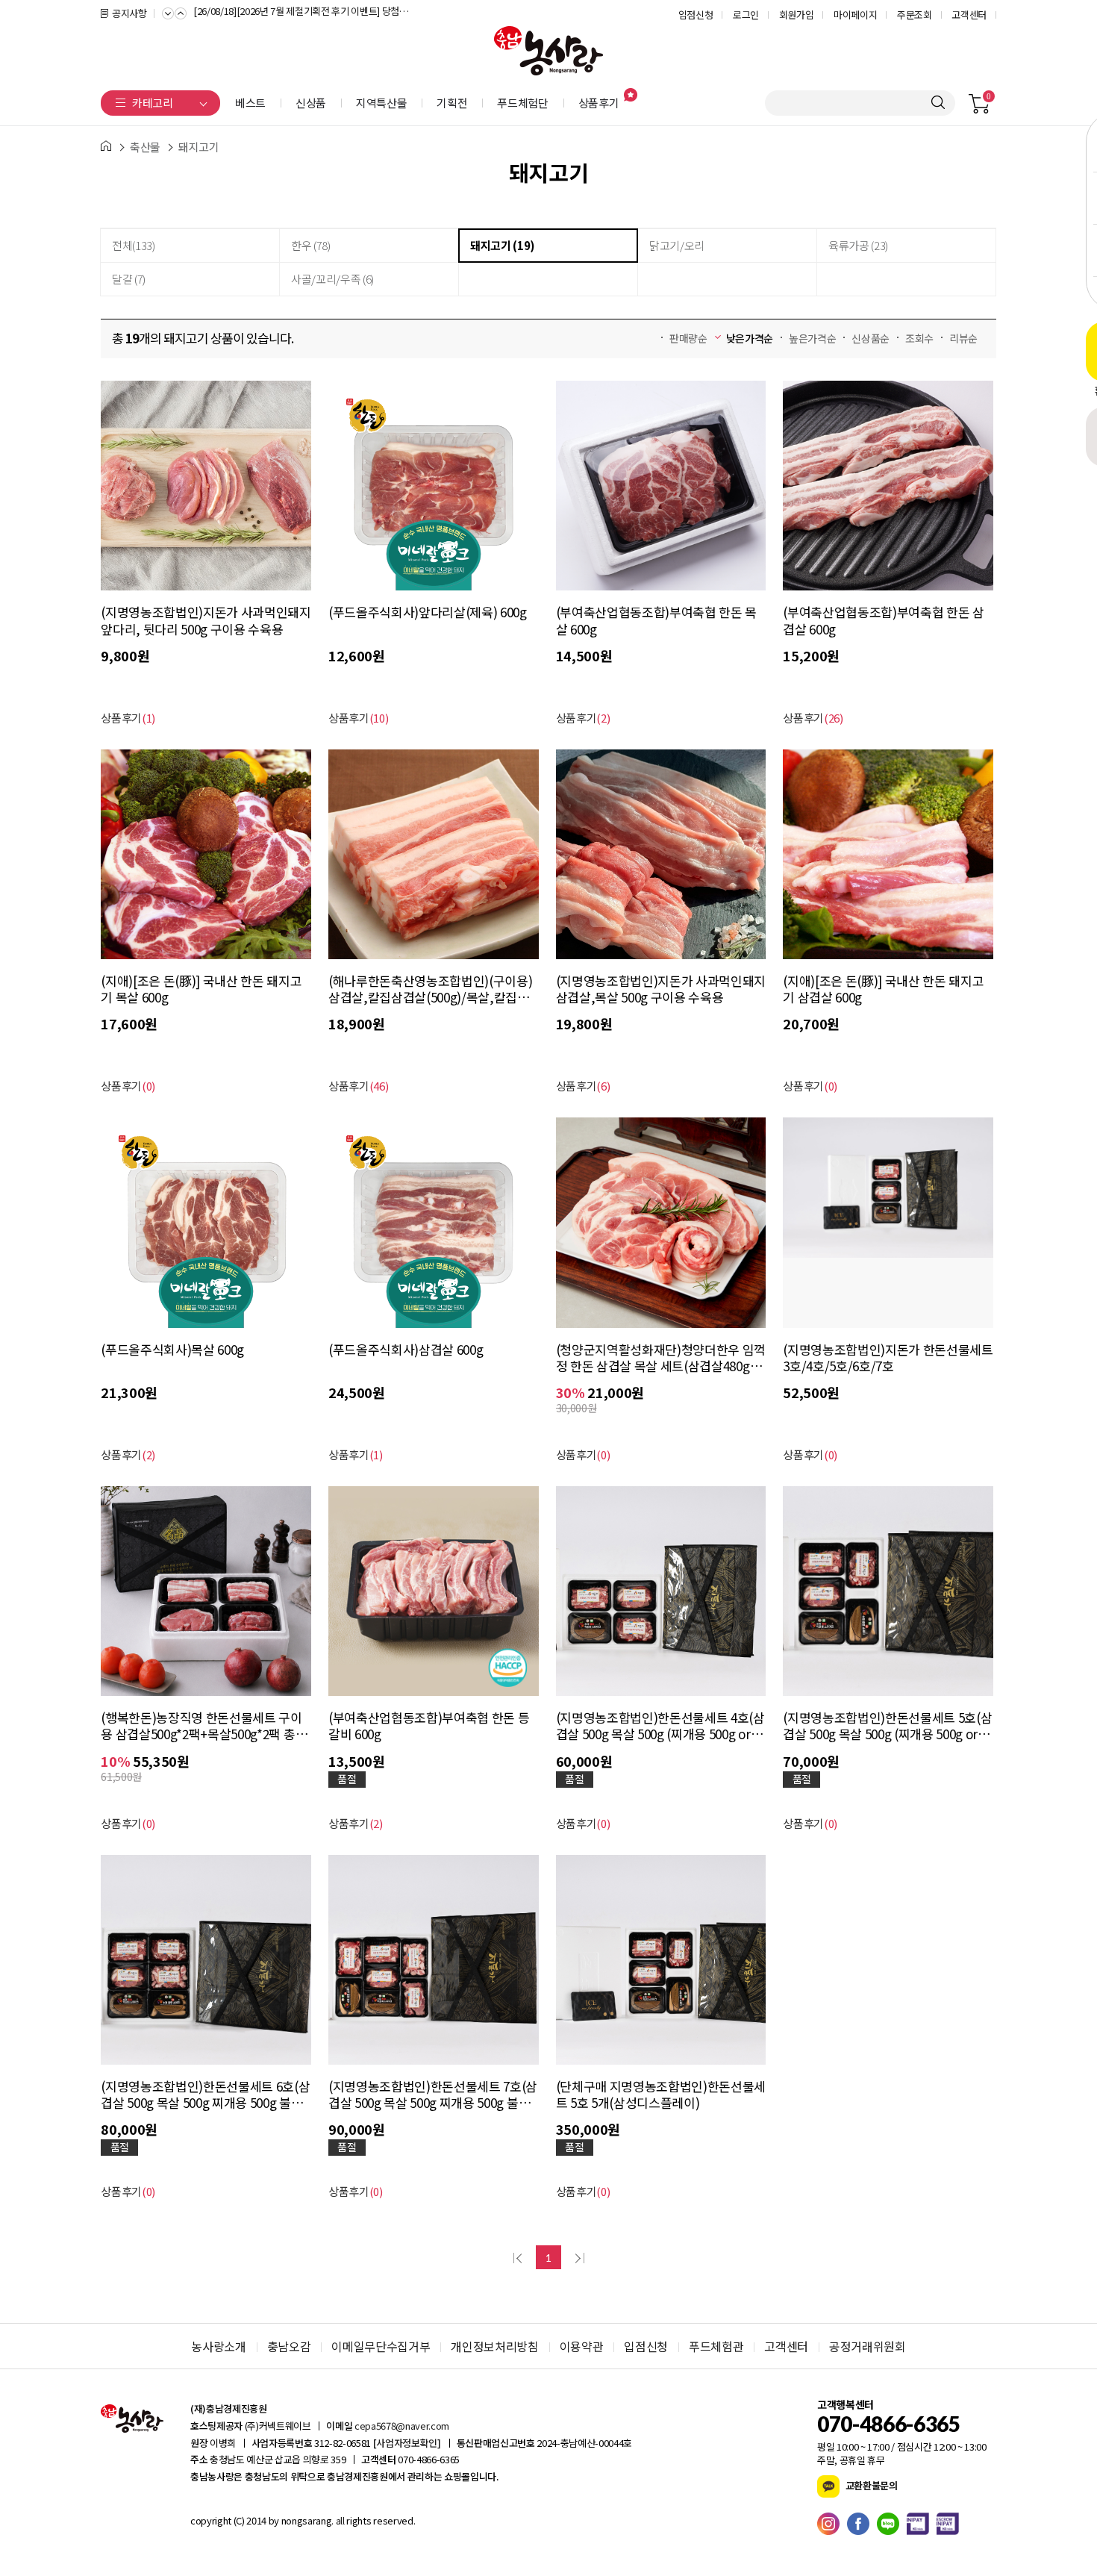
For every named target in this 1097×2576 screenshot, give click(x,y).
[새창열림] (832, 2524)
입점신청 (696, 15)
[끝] (578, 2257)
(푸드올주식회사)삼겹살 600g (406, 1350)
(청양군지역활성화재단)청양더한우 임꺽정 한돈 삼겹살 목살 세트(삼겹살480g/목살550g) (661, 1358)
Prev (168, 12)
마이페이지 (855, 15)
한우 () (311, 245)
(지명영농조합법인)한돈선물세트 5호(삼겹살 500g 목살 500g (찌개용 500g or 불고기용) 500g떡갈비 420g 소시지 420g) (887, 1726)
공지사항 (129, 13)
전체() (134, 245)
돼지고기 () (503, 245)
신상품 (311, 103)
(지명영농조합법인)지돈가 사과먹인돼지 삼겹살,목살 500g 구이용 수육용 (661, 989)
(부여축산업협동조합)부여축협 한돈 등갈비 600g (429, 1726)
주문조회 (915, 15)
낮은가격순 (750, 338)
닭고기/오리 (677, 245)
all (339, 2520)
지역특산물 (381, 103)
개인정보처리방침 (494, 2346)
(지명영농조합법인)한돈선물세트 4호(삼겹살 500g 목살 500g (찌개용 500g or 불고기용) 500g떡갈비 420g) (660, 1726)
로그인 (746, 15)
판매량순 (688, 338)
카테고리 (153, 103)
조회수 (919, 338)
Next (181, 12)
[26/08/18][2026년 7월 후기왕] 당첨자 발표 (278, 13)
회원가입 (797, 15)
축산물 (145, 147)
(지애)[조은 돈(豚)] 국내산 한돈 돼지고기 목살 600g (201, 989)
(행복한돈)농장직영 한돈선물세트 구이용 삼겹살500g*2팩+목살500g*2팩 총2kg (201, 1726)
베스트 (250, 103)
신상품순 (871, 338)
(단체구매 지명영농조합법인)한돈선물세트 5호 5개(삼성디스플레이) (661, 2095)
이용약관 (582, 2346)
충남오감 (289, 2346)
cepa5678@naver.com (402, 2426)
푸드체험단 (522, 103)
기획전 (452, 103)
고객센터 (969, 15)
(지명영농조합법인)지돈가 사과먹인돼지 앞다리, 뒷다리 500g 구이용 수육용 (206, 620)
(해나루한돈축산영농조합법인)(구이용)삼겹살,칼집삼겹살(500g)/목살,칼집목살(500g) (430, 989)
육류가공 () (858, 245)
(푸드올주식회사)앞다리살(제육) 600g (428, 612)
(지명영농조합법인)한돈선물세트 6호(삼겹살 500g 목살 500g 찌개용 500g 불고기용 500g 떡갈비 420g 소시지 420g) (205, 2095)
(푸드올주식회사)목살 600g (172, 1350)
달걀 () (129, 279)
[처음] (519, 2257)
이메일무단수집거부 (381, 2346)
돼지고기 (199, 147)
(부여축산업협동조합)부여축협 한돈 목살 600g (656, 620)
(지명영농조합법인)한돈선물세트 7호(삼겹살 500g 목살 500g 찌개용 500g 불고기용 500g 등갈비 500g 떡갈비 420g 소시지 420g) (433, 2095)
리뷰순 (963, 338)
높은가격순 (812, 338)
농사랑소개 (218, 2346)
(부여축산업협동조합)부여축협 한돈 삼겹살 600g (883, 620)
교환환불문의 (871, 2485)
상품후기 (599, 103)
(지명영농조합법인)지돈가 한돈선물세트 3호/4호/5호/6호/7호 (888, 1358)
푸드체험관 (716, 2346)
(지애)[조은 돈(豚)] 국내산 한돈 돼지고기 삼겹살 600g (883, 989)
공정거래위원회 (868, 2346)
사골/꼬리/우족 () (332, 279)
